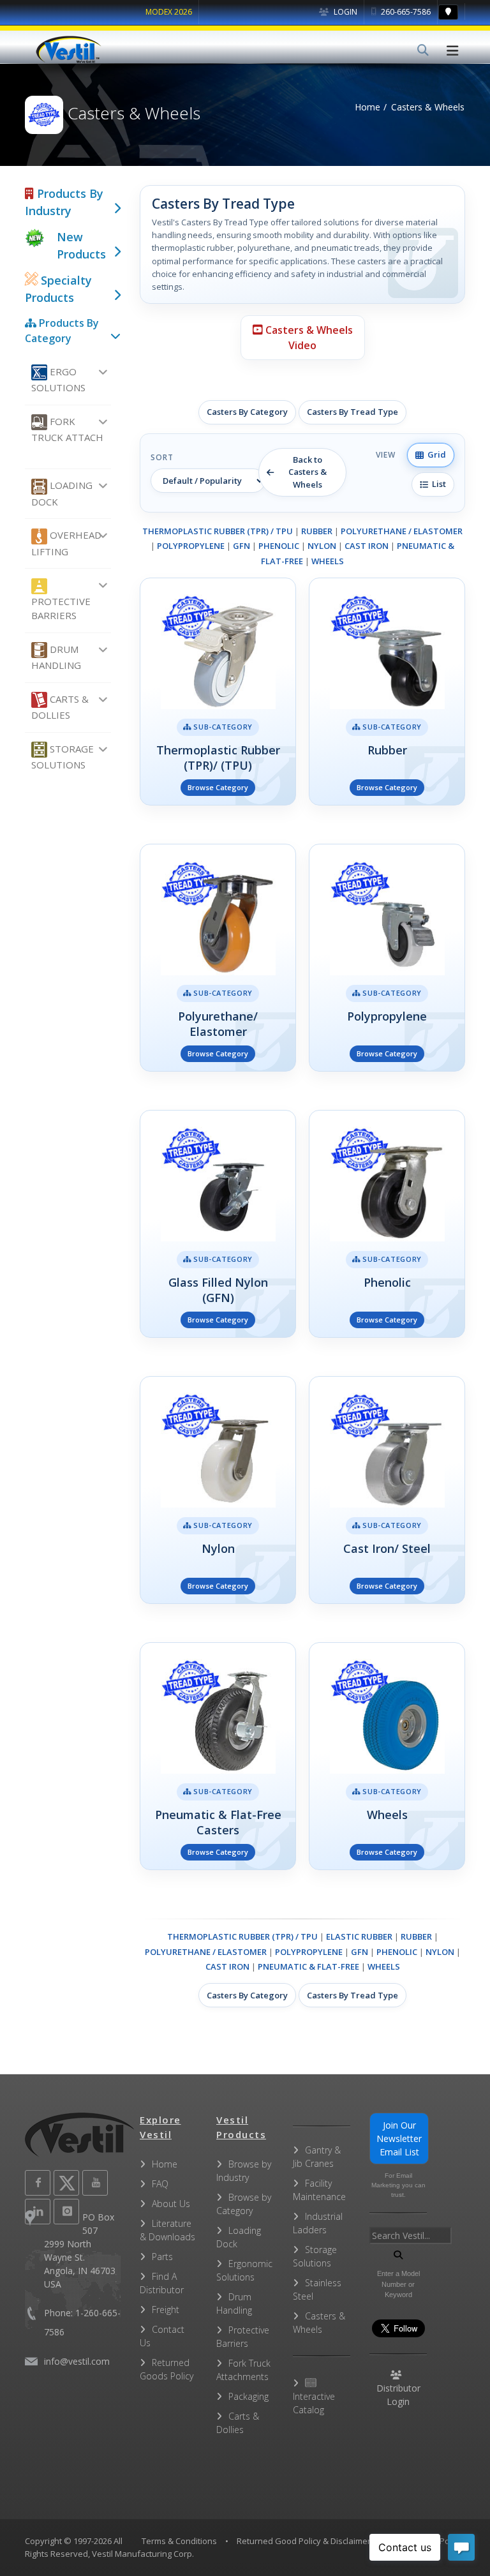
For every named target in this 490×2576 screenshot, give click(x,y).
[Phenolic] (387, 1224)
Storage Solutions (63, 757)
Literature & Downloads (167, 2230)
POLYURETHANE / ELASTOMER (402, 531)
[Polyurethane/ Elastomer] (218, 958)
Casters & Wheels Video (308, 338)
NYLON (322, 546)
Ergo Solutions (58, 379)
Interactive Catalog (314, 2403)
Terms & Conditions (179, 2541)
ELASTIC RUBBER (359, 1936)
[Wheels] (387, 1756)
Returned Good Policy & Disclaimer (304, 2541)
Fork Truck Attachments (243, 2370)
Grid (435, 454)
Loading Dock (62, 493)
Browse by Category (244, 2204)
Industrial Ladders (318, 2223)
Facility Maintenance (319, 2190)
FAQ (160, 2184)
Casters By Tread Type (353, 412)
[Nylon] (218, 1490)
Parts (162, 2257)
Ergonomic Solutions (244, 2270)
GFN (241, 546)
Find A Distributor (162, 2283)
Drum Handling (56, 657)
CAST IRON (367, 546)
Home (367, 107)
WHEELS (328, 561)
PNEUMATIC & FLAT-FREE (308, 1966)
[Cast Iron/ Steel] (387, 1490)
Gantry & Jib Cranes (317, 2157)
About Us (171, 2204)
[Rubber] (387, 692)
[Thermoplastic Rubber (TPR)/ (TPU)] (218, 692)
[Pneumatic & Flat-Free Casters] (218, 1756)
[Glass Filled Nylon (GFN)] (218, 1224)
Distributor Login (398, 2395)
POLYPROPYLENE (191, 546)
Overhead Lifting (66, 543)
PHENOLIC (279, 546)
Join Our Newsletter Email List (399, 2138)
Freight (166, 2310)
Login (345, 12)
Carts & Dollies (60, 707)
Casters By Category (247, 412)
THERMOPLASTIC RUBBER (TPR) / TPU (218, 531)
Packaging (249, 2396)
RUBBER (317, 531)
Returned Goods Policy (167, 2369)
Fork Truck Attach (67, 429)
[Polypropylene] (387, 958)
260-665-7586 (405, 12)
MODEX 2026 (169, 12)
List (437, 484)
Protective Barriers (61, 609)
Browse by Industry (244, 2171)
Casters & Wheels (319, 2323)
